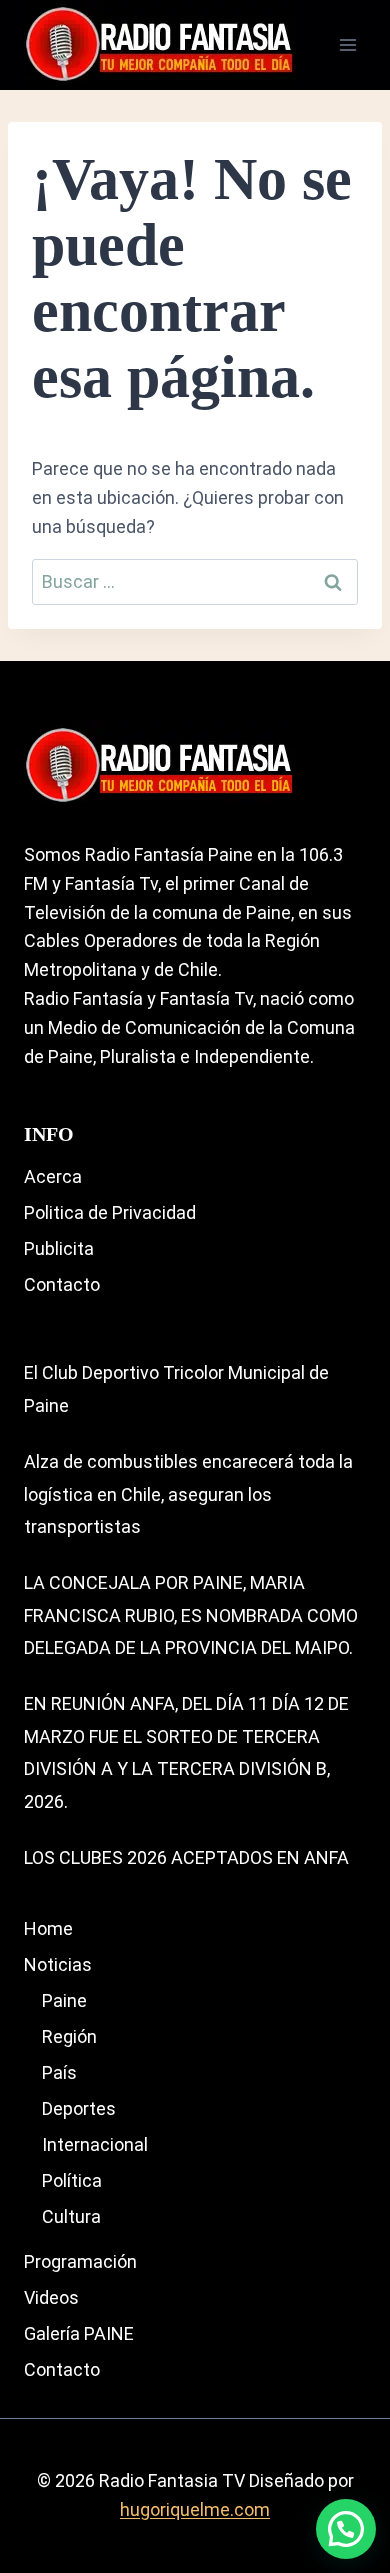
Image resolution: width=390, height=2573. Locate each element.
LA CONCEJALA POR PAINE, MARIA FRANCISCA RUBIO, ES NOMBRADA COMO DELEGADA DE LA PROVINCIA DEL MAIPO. (191, 1615)
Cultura (71, 2216)
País (59, 2072)
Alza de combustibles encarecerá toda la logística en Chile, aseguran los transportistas (188, 1494)
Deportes (79, 2108)
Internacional (95, 2144)
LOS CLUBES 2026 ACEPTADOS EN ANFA (186, 1857)
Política (72, 2180)
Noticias (58, 1964)
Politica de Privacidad (110, 1212)
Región (69, 2036)
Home (48, 1928)
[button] (346, 2529)
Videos (51, 2297)
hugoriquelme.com (195, 2509)
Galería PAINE (79, 2333)
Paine (64, 2000)
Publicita (59, 1248)
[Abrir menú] (347, 44)
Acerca (53, 1176)
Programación (80, 2261)
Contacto (62, 1284)
